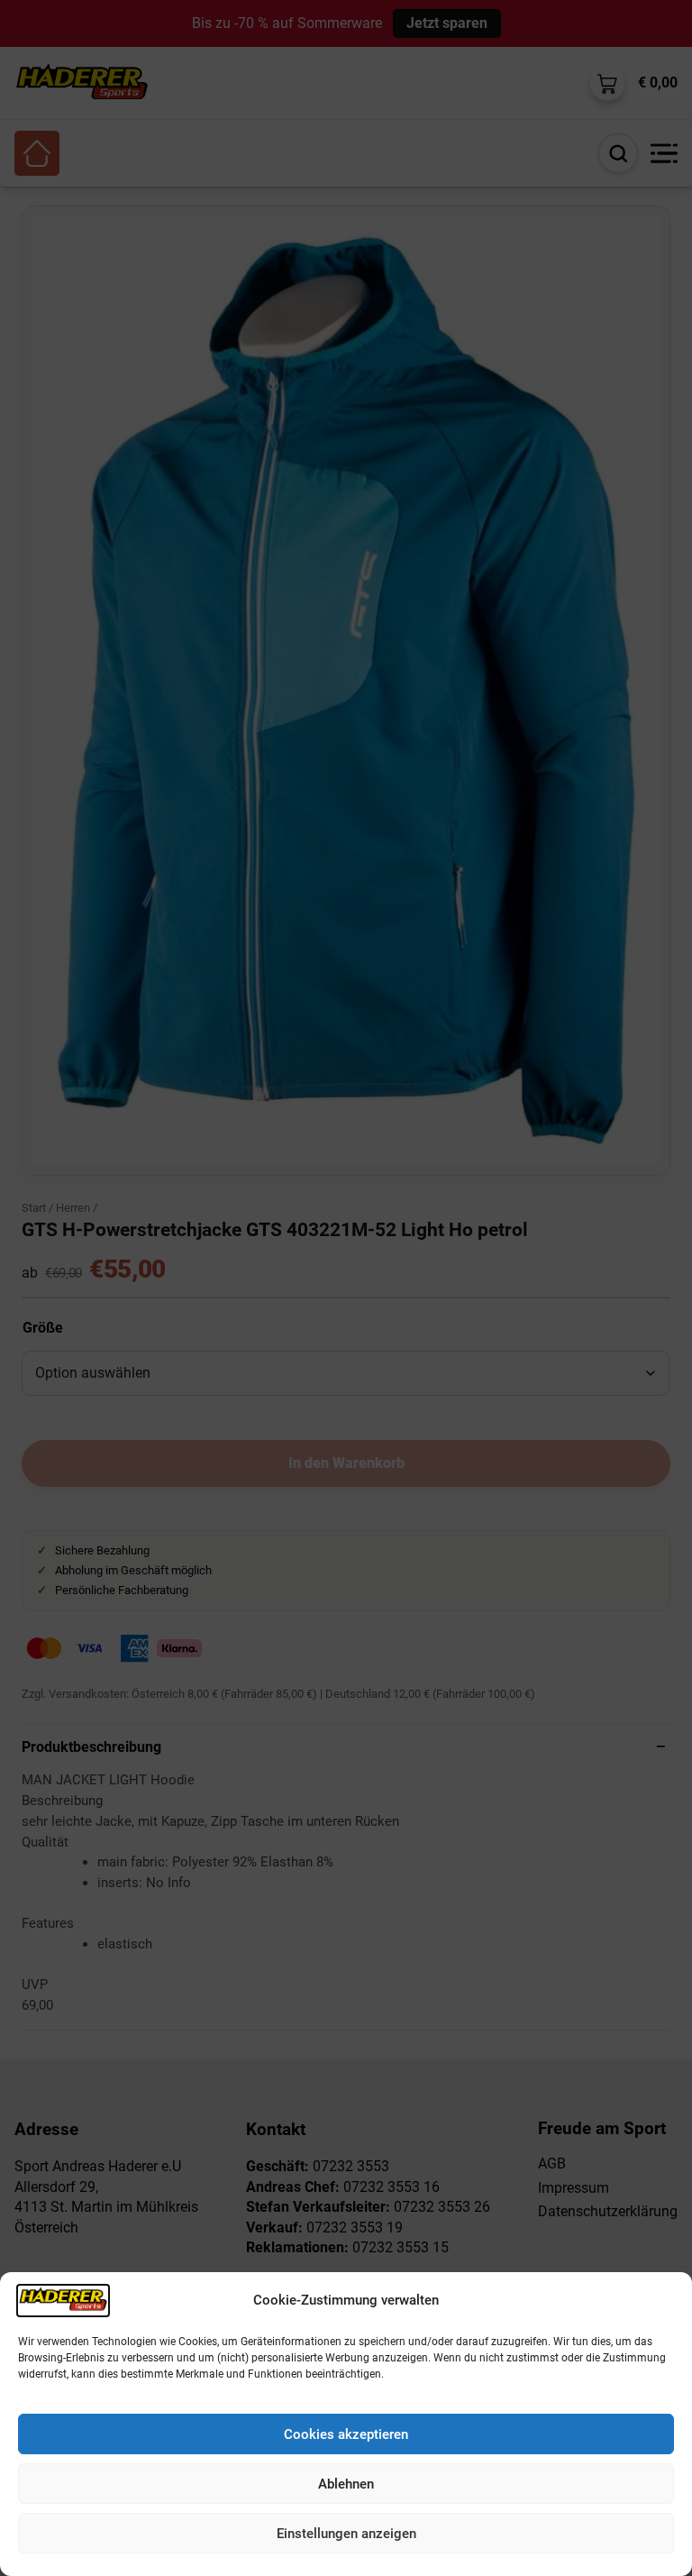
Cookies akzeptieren (346, 2434)
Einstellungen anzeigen (346, 2534)
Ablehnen (346, 2484)
